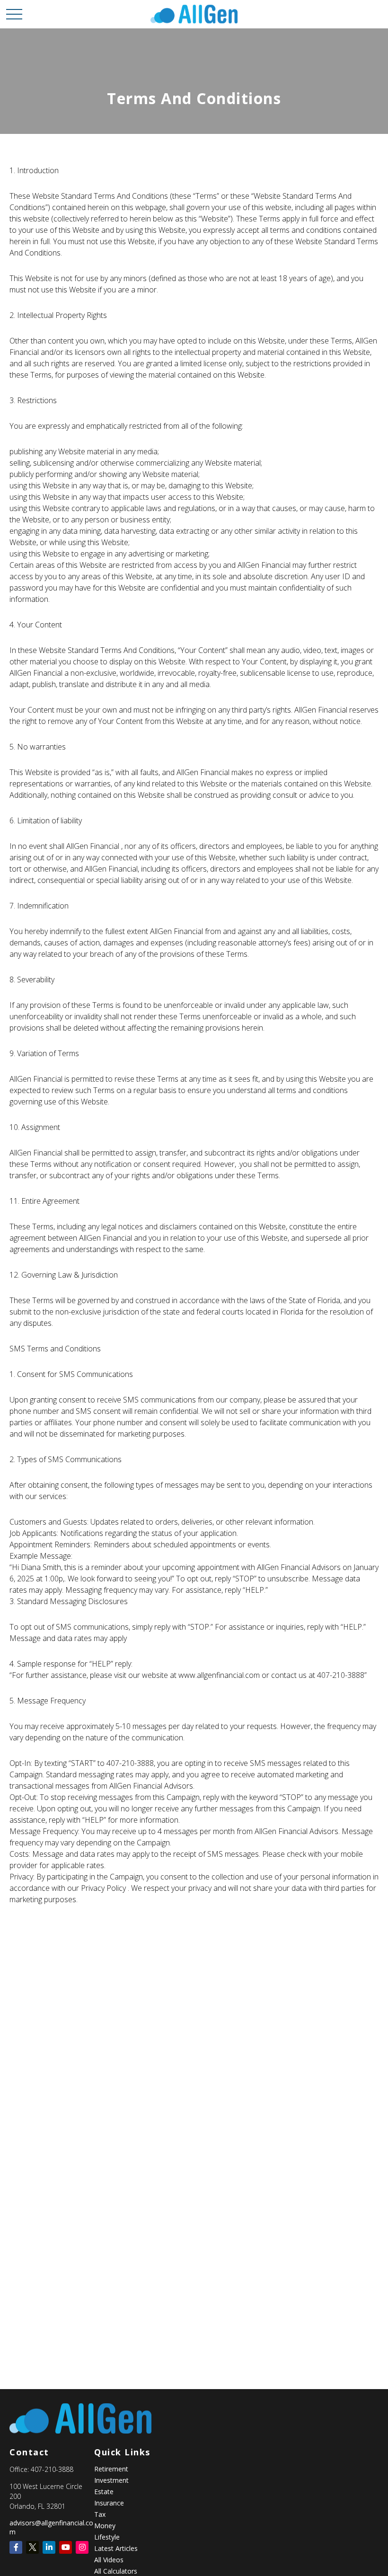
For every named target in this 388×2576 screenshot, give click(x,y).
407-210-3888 (52, 2469)
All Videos (109, 2560)
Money (105, 2526)
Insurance (109, 2503)
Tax (100, 2514)
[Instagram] (82, 2547)
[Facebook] (16, 2547)
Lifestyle (107, 2537)
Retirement (111, 2469)
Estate (104, 2492)
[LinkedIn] (49, 2547)
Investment (111, 2480)
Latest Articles (116, 2548)
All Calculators (116, 2571)
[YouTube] (66, 2547)
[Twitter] (32, 2547)
